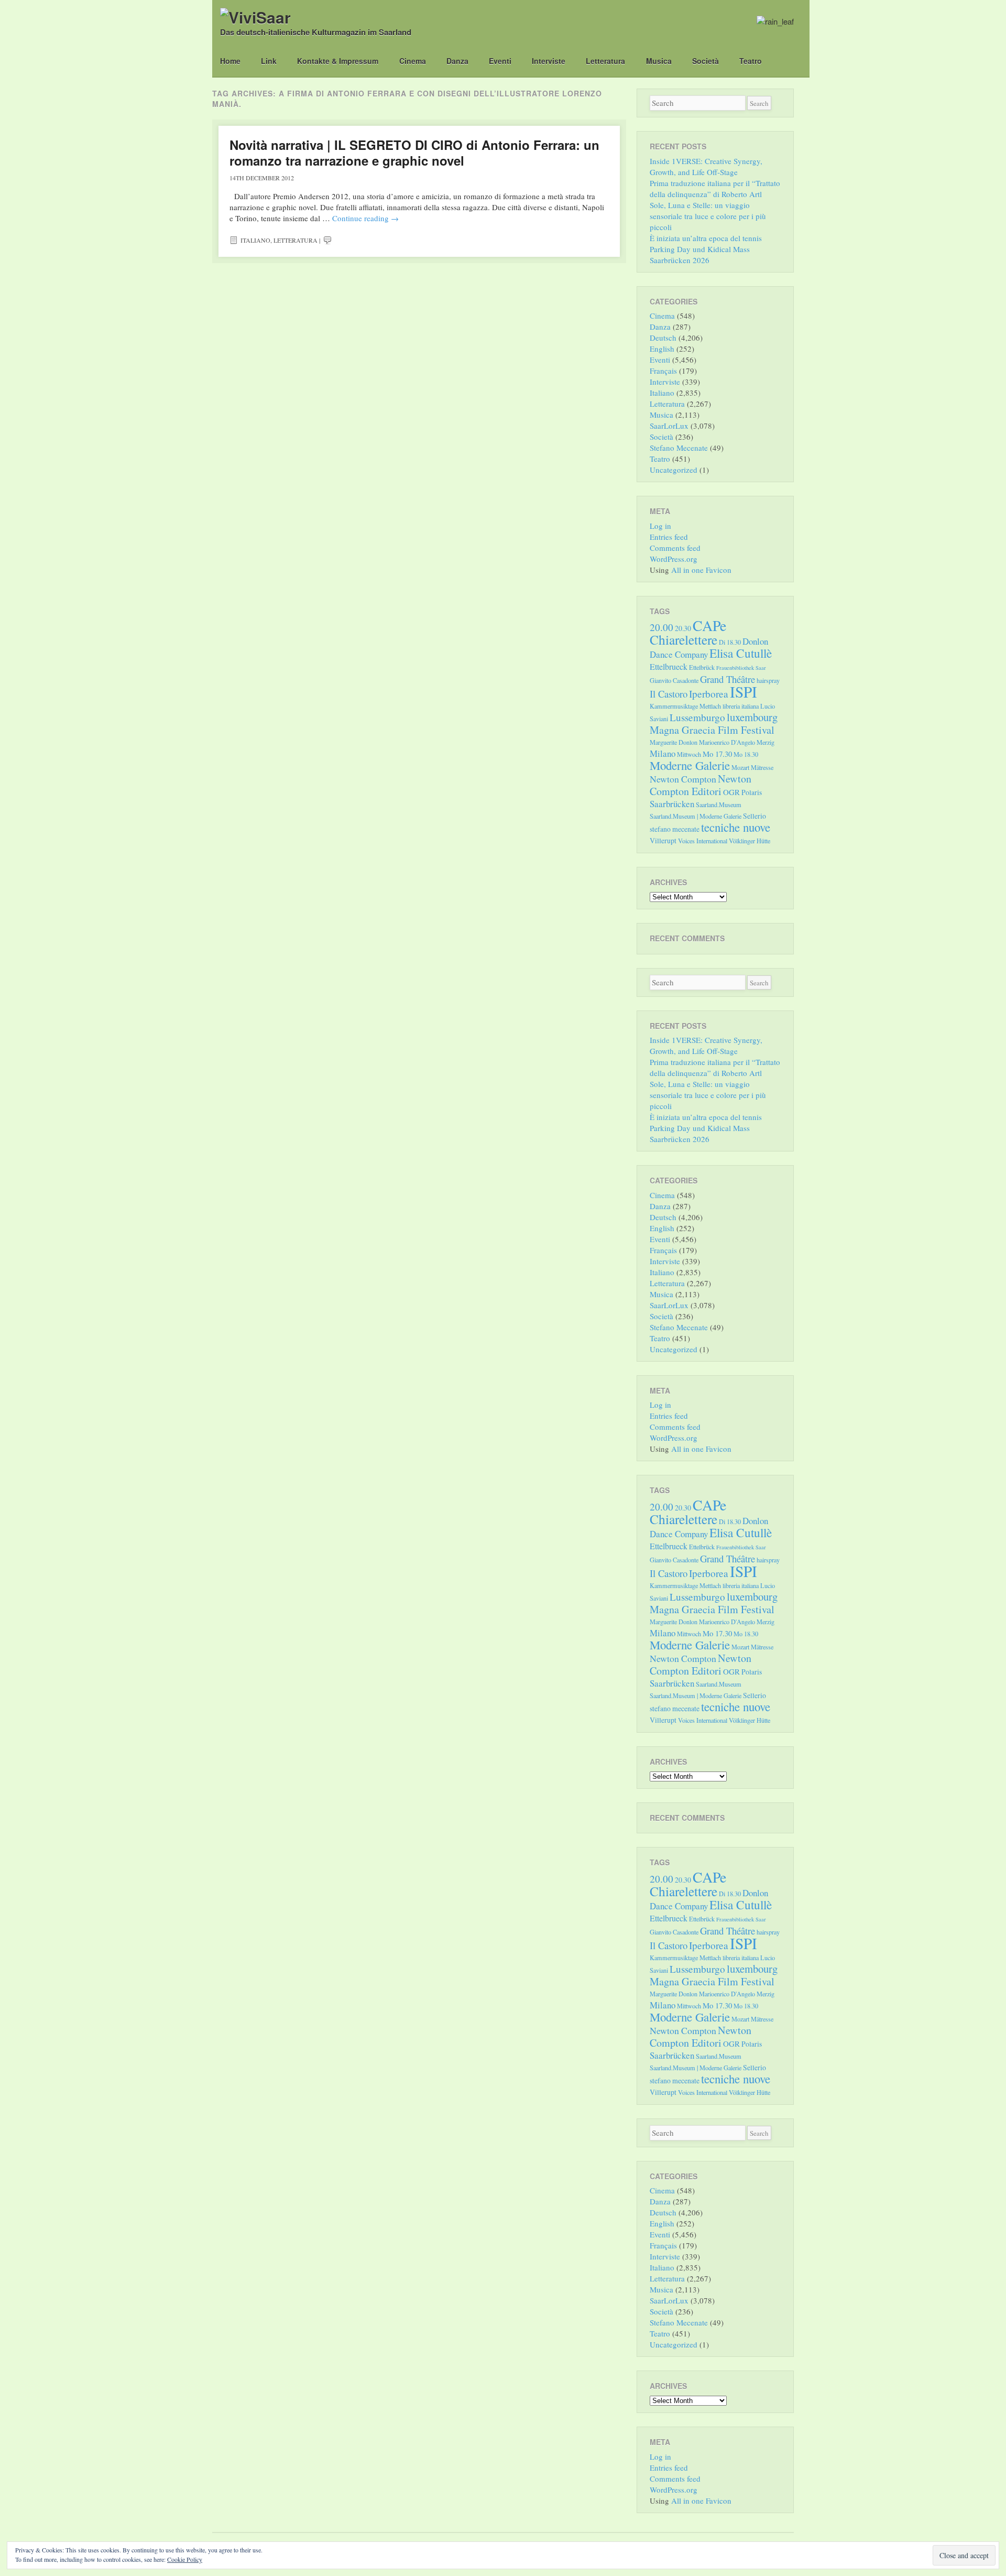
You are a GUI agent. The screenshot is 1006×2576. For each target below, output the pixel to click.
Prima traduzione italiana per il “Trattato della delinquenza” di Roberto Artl (715, 188)
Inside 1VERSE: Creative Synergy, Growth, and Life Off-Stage (706, 166)
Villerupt (663, 840)
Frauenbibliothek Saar (741, 668)
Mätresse (762, 767)
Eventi (500, 61)
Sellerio (754, 816)
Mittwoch (689, 754)
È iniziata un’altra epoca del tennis (706, 238)
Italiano (255, 240)
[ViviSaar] (255, 17)
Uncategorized (674, 470)
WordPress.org (674, 559)
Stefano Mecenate (679, 448)
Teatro (751, 61)
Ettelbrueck (669, 666)
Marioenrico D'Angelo (727, 742)
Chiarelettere (684, 639)
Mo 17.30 (717, 754)
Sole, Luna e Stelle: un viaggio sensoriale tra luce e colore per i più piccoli (708, 216)
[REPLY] (327, 240)
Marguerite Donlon (674, 742)
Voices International (703, 841)
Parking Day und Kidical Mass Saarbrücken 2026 (700, 254)
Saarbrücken (672, 804)
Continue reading (365, 218)
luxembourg (752, 717)
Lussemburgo (697, 717)
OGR (731, 792)
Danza (457, 61)
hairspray (768, 680)
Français (663, 371)
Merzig (766, 742)
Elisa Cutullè (741, 653)
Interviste (549, 61)
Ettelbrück (702, 667)
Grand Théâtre (728, 679)
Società (706, 61)
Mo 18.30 (746, 754)
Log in (660, 526)
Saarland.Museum (719, 805)
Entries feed (669, 537)
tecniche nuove (736, 827)
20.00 (661, 627)
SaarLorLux (669, 426)
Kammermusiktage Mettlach (685, 706)
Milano (663, 753)
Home (230, 61)
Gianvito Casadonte (674, 680)
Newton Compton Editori (701, 785)
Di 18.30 (730, 642)
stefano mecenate (675, 829)
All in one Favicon (701, 570)
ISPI (743, 692)
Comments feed (675, 548)
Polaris (752, 792)
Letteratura (605, 61)
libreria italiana (741, 706)
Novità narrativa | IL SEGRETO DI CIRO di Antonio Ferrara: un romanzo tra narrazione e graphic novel (414, 153)
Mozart (740, 767)
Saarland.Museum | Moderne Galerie (696, 816)
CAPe (709, 626)
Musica (659, 61)
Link (269, 61)
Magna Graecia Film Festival (712, 730)
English (662, 349)
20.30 (683, 628)
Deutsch (663, 338)
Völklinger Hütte (750, 841)
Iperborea (709, 694)
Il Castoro (669, 694)
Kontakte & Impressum (338, 61)
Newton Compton (683, 779)
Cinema (413, 61)
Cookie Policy (185, 2559)
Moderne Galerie (690, 765)
